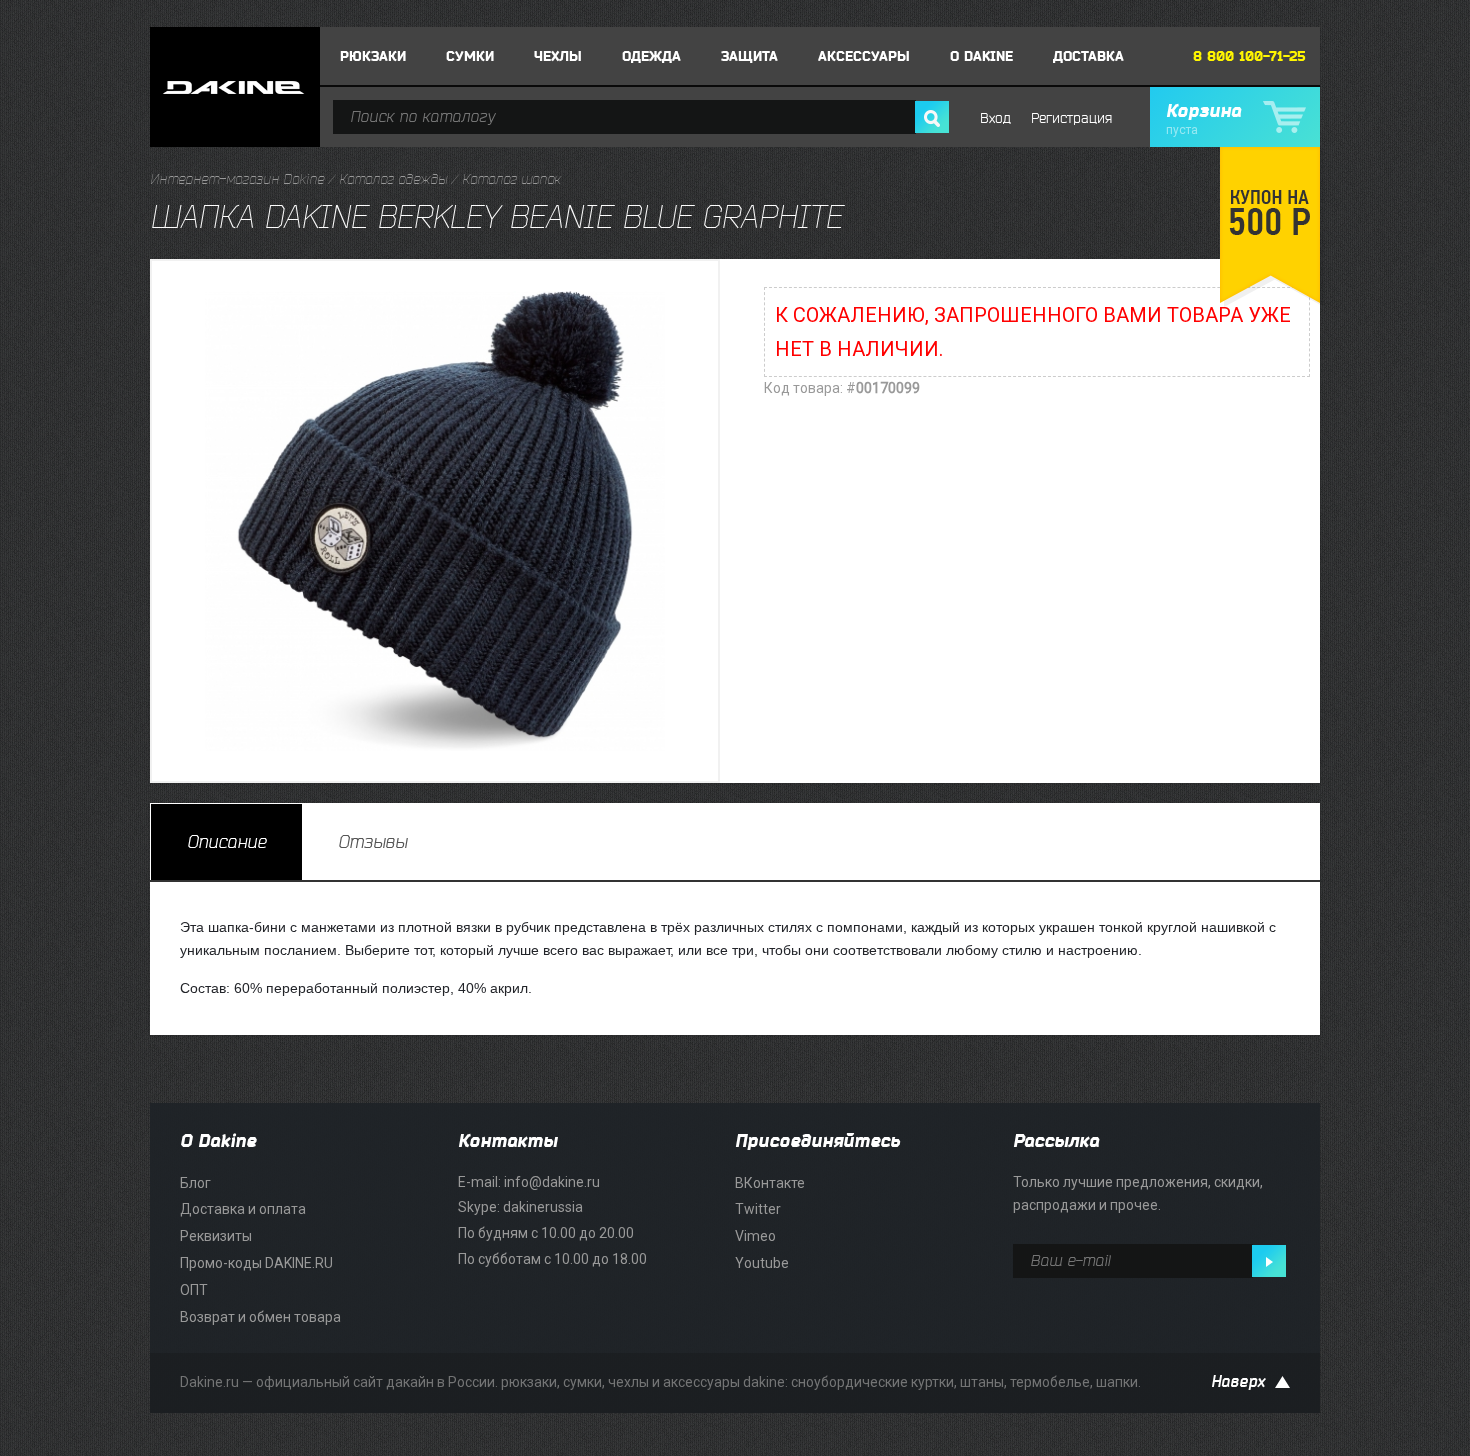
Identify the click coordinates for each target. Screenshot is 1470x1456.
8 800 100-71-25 (1249, 56)
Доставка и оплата (243, 1209)
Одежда (651, 56)
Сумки (470, 56)
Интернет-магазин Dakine (237, 179)
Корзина (1203, 119)
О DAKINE (981, 56)
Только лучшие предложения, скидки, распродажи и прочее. (1138, 1194)
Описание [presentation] (226, 842)
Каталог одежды (393, 179)
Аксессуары (864, 56)
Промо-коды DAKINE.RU (256, 1263)
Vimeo (755, 1236)
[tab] (226, 842)
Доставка (1088, 56)
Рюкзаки (373, 56)
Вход (995, 118)
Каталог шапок (511, 179)
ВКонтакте (770, 1183)
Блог (195, 1183)
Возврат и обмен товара (260, 1317)
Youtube (762, 1263)
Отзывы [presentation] (372, 842)
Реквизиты (216, 1236)
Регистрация (1071, 118)
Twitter (758, 1209)
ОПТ (194, 1290)
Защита (749, 56)
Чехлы (558, 56)
